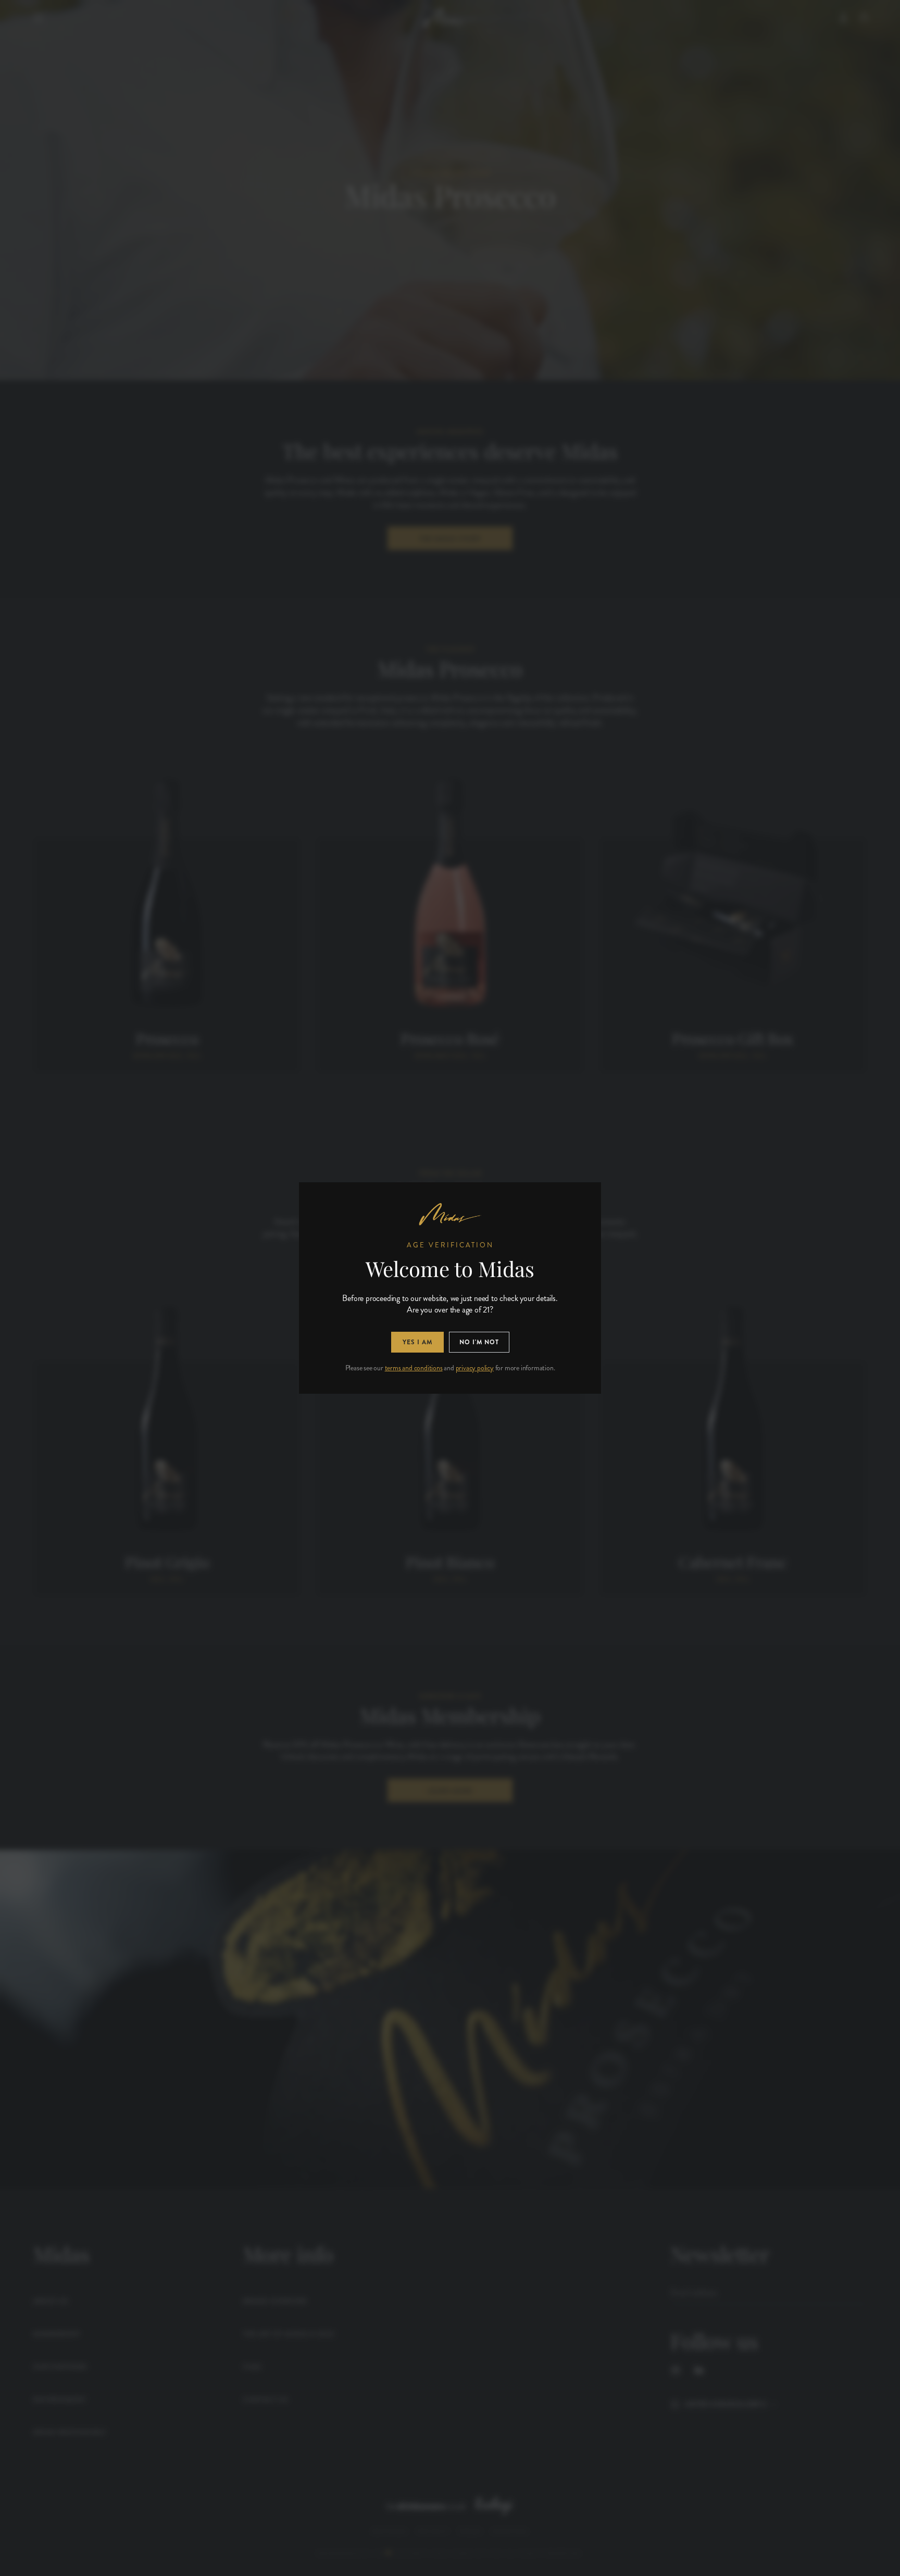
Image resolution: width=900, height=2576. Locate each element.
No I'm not (479, 1342)
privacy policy (475, 1368)
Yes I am (417, 1342)
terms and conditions (414, 1368)
